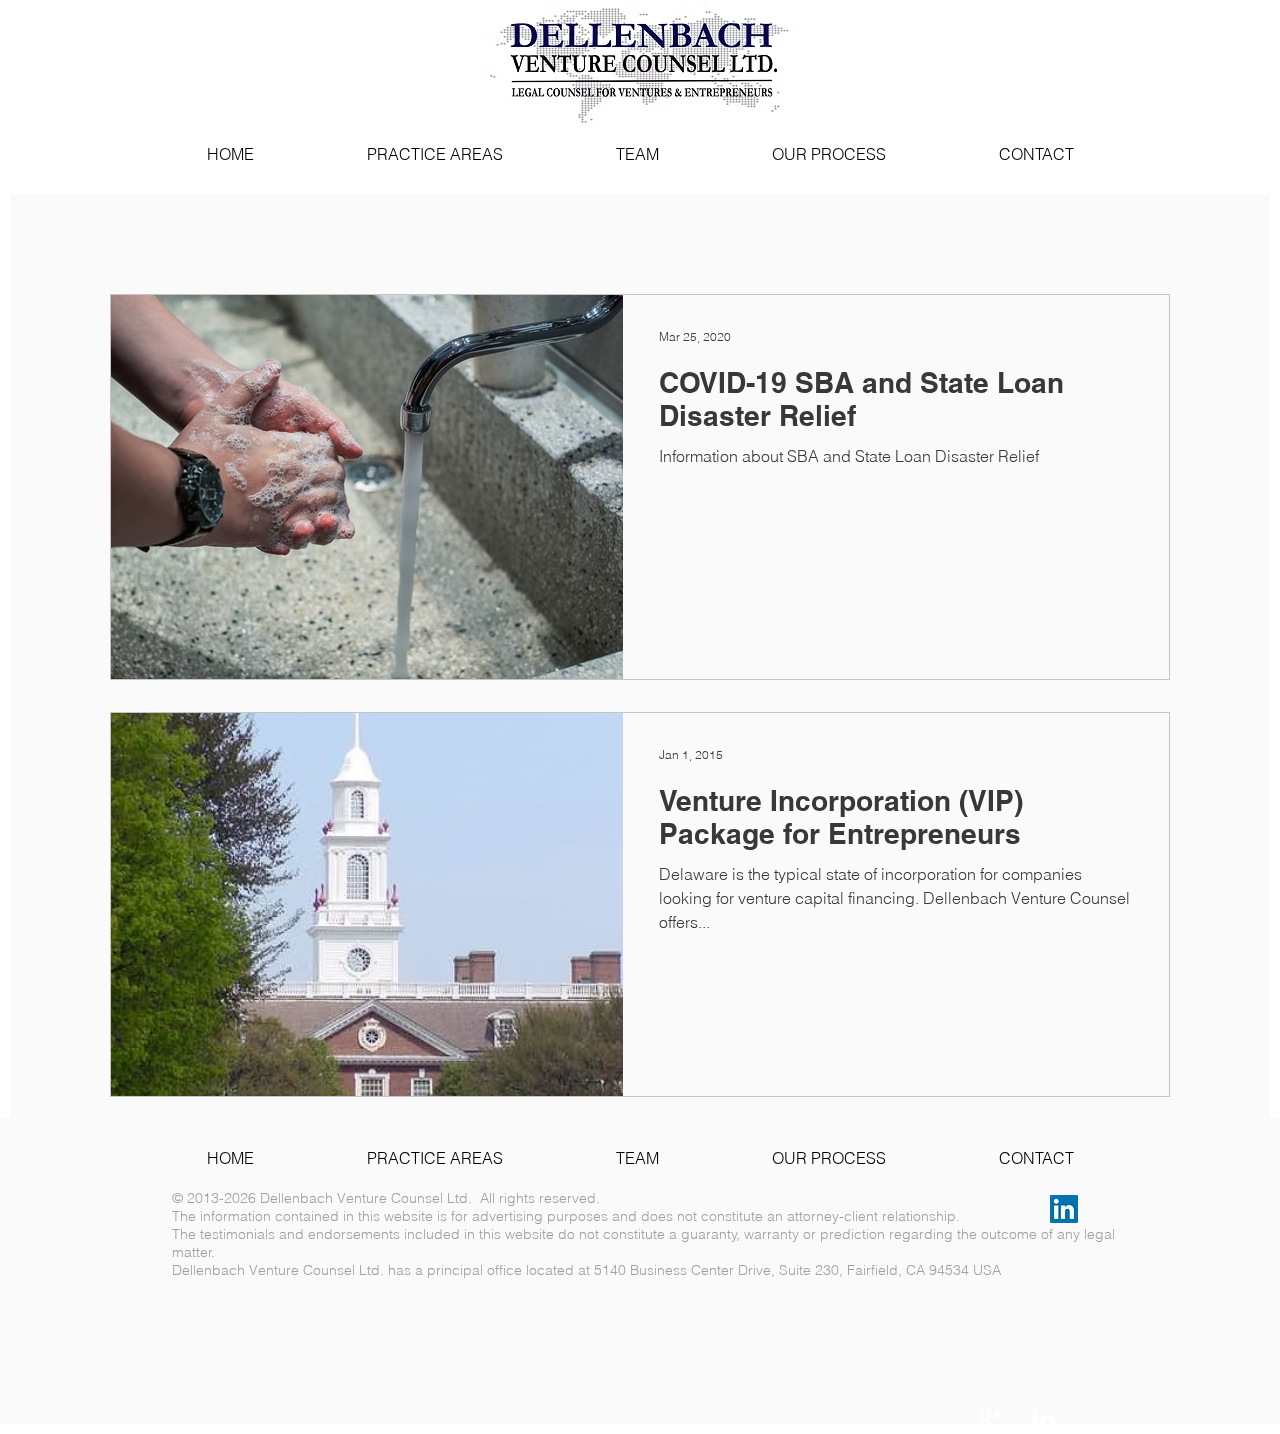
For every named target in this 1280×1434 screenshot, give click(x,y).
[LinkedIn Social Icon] (1064, 1209)
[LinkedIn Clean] (1044, 1420)
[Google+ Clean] (990, 1420)
